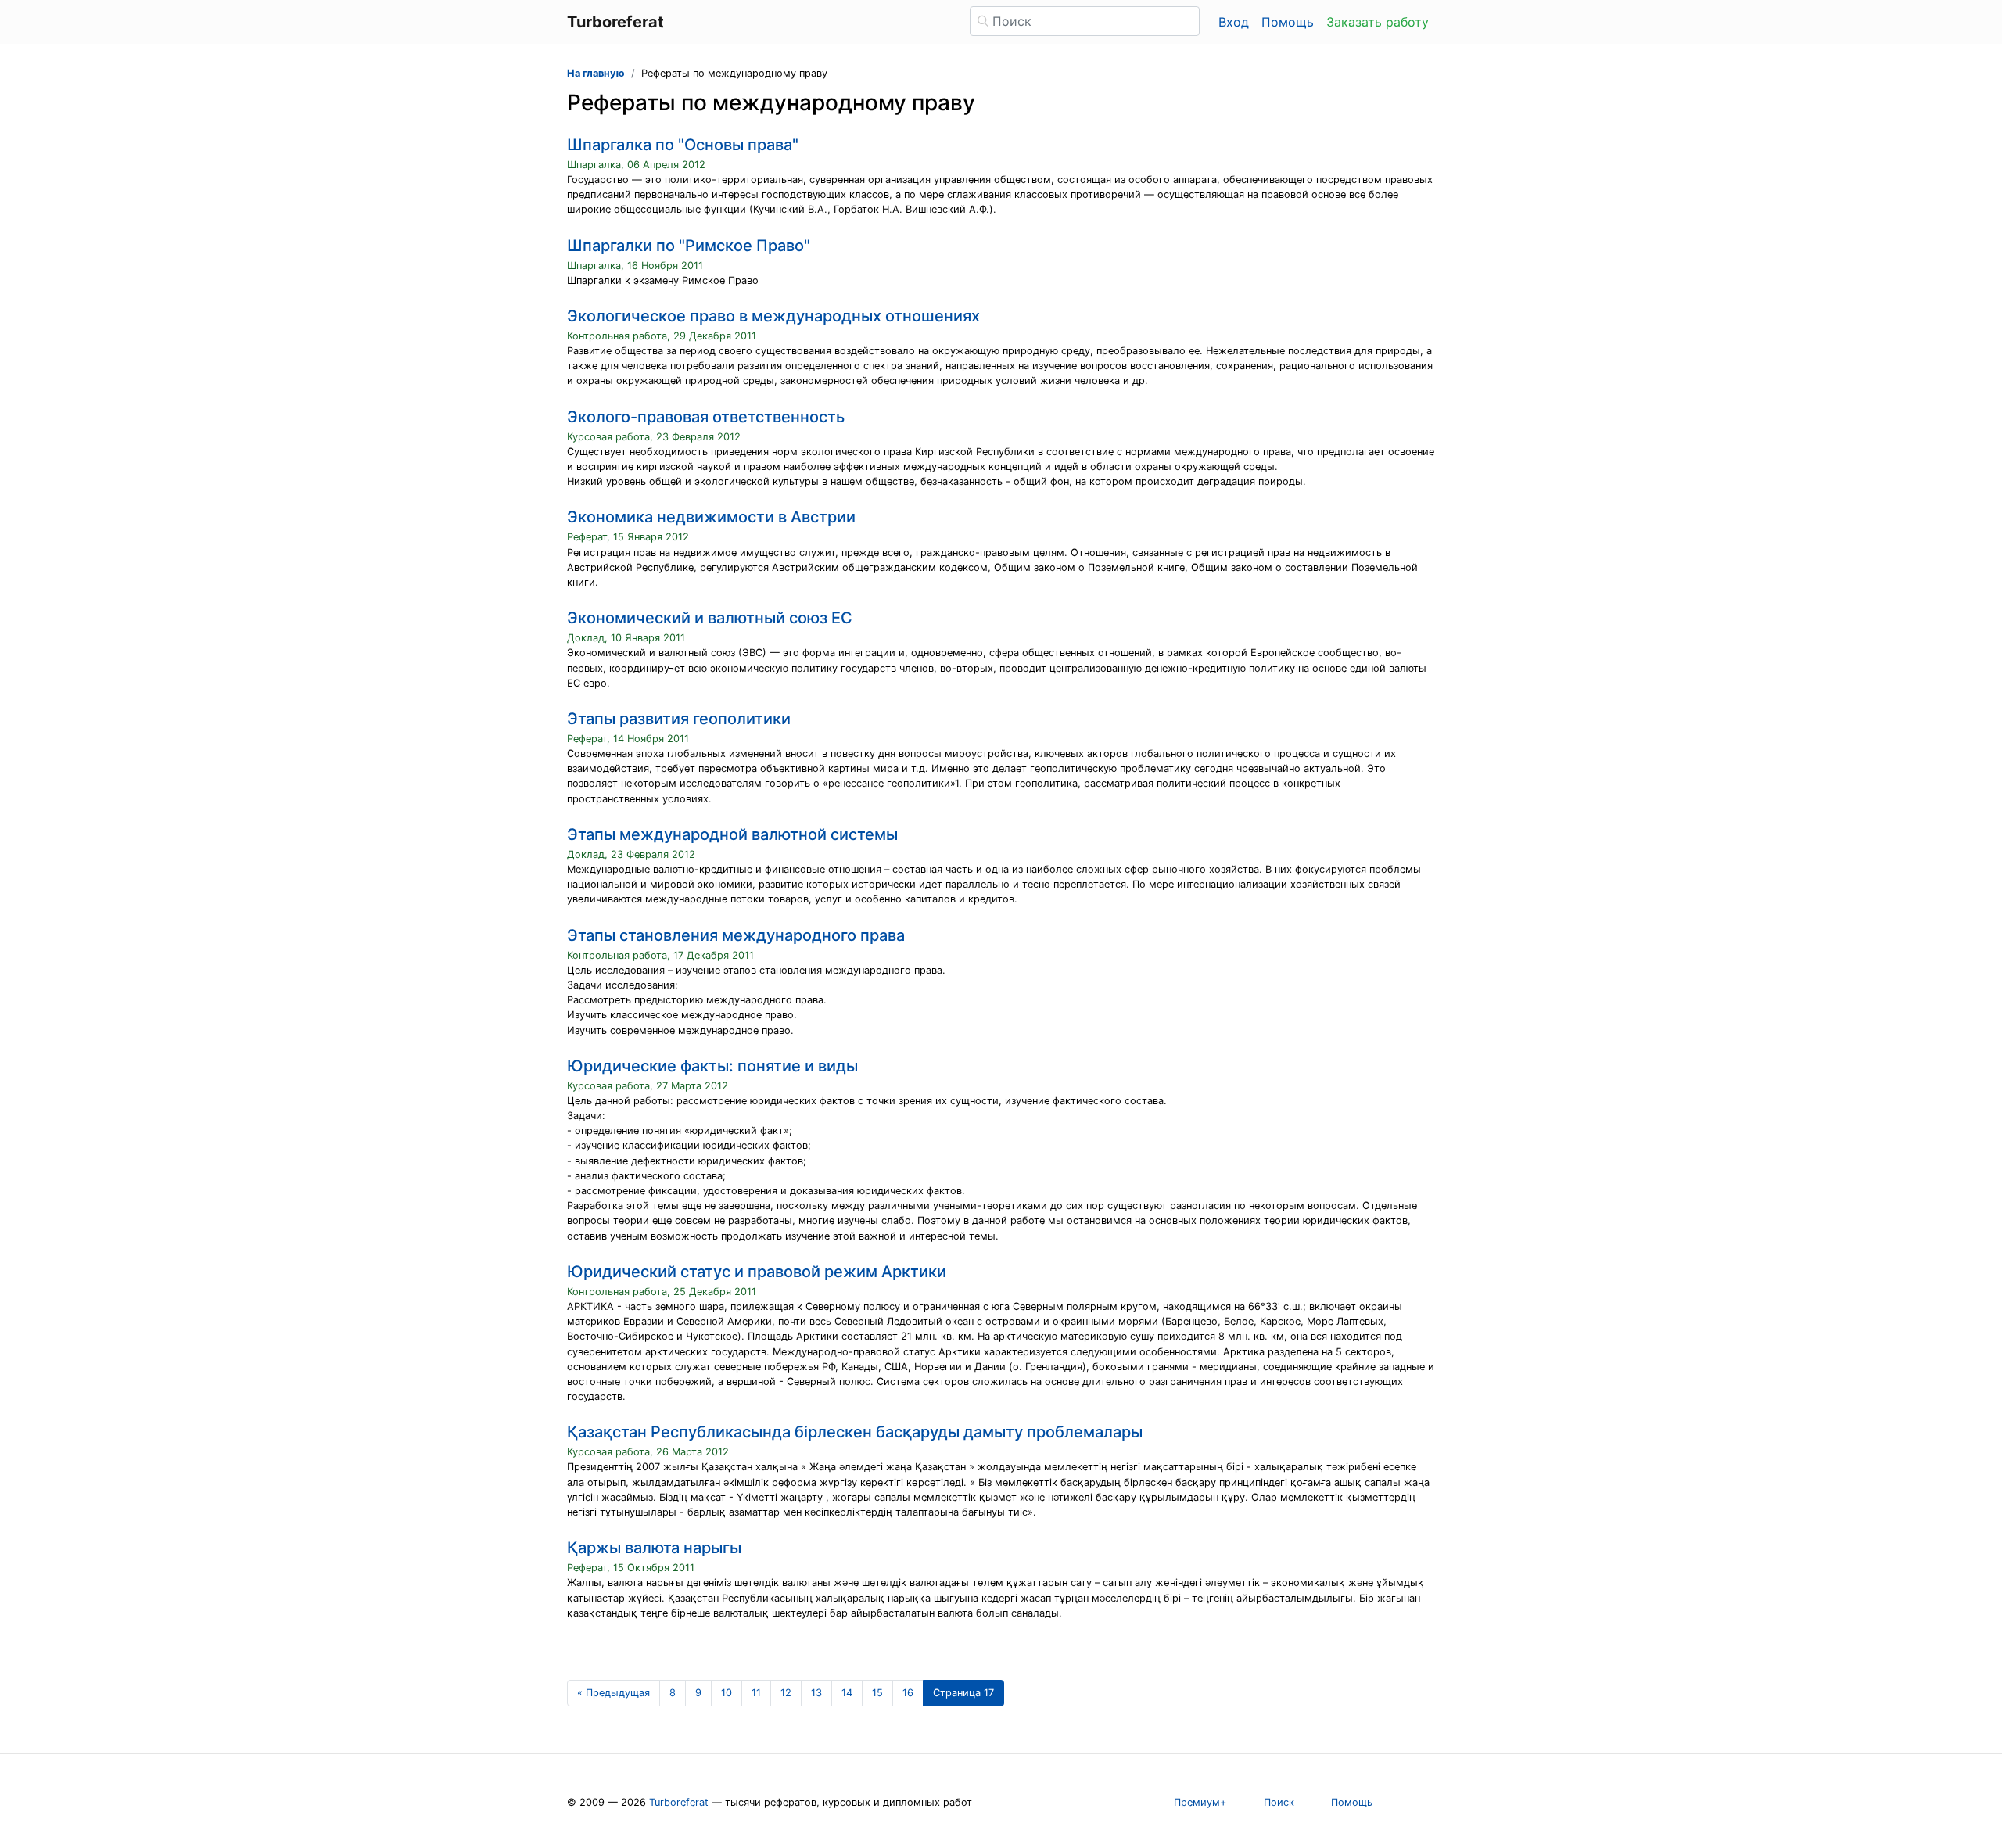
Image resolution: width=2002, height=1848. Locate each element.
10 (727, 1693)
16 (908, 1693)
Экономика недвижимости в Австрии (711, 517)
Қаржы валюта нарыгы (654, 1548)
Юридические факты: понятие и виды (712, 1066)
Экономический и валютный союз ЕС (710, 618)
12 (786, 1693)
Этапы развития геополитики (679, 719)
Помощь (1288, 22)
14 (847, 1693)
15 (877, 1693)
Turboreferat (679, 1802)
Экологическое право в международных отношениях (773, 316)
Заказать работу (1378, 22)
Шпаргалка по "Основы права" (683, 145)
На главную (596, 73)
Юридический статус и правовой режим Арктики (757, 1272)
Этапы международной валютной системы (732, 834)
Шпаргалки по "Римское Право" (689, 246)
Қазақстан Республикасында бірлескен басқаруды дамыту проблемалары (855, 1432)
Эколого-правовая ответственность (706, 417)
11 (756, 1693)
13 (816, 1693)
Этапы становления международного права (736, 935)
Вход (1234, 22)
